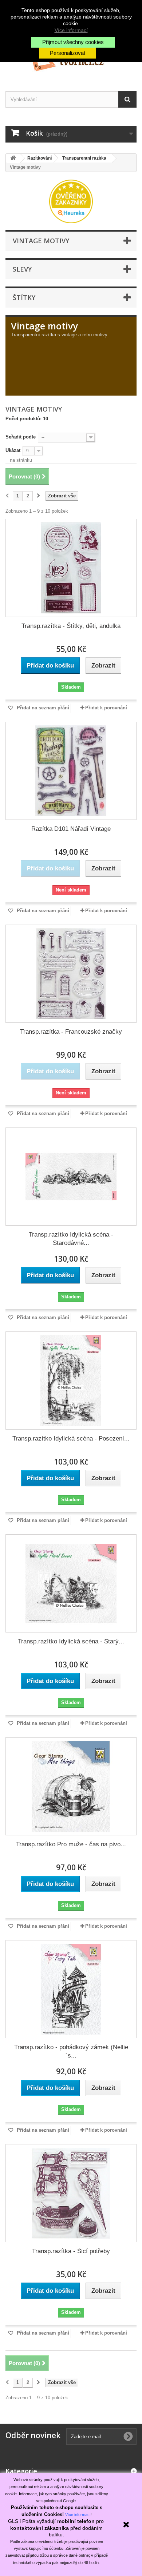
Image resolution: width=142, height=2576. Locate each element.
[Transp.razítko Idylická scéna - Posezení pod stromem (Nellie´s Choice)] (71, 1381)
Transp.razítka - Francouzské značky (71, 1032)
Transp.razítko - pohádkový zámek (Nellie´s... (71, 2051)
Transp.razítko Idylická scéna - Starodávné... (71, 1239)
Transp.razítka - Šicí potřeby (71, 2251)
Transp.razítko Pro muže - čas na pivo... (71, 1844)
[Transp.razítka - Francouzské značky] (71, 974)
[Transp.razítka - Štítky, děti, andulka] (71, 568)
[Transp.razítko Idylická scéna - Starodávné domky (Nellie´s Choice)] (71, 1177)
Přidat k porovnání (106, 708)
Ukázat (13, 450)
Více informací (71, 30)
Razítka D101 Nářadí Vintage (71, 829)
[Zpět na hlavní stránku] (13, 158)
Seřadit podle (21, 437)
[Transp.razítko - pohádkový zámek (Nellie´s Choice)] (71, 1989)
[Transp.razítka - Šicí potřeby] (71, 2193)
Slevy (22, 269)
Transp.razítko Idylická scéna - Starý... (71, 1641)
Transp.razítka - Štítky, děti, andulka (71, 626)
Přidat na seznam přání (42, 708)
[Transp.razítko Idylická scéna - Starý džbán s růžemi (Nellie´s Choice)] (71, 1583)
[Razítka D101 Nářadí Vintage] (71, 771)
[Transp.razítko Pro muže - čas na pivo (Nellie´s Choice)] (71, 1786)
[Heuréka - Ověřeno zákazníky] (71, 201)
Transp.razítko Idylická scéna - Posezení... (71, 1439)
